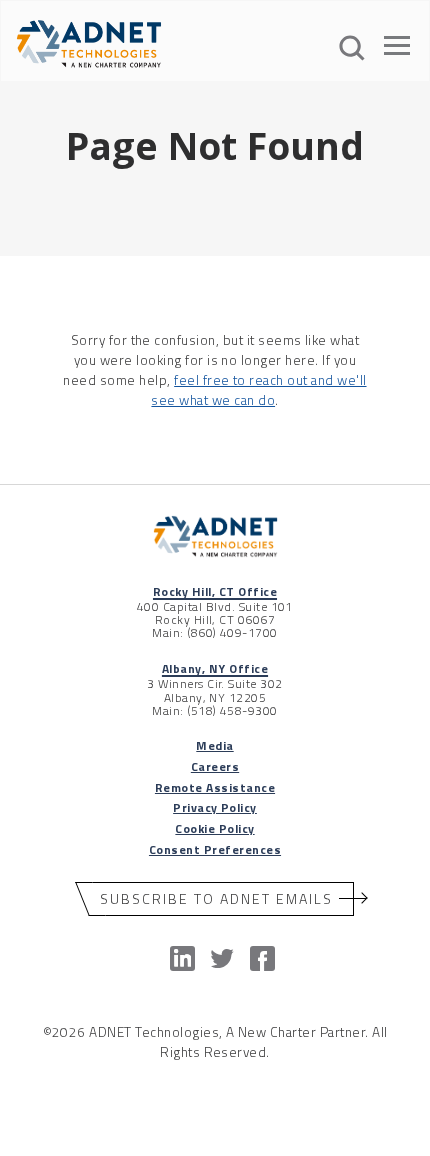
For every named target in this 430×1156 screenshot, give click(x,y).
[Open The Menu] (397, 49)
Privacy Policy (215, 807)
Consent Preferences (215, 849)
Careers (215, 766)
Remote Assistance (215, 787)
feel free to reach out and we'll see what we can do (258, 390)
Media (214, 745)
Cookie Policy (214, 828)
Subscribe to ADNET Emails (216, 898)
